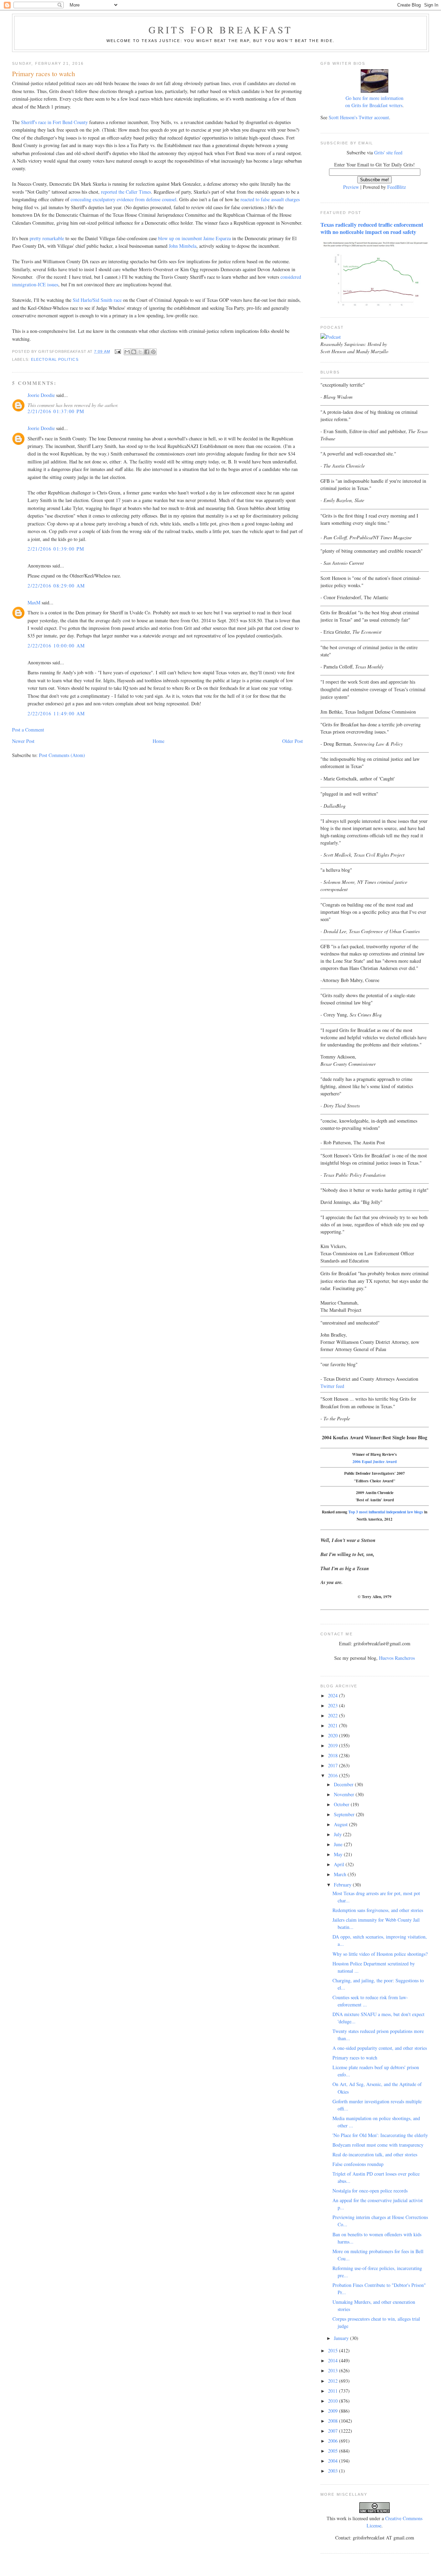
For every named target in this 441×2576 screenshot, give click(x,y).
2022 (334, 1715)
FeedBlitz (397, 187)
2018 (334, 1755)
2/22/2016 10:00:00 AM (56, 646)
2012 (334, 2381)
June (339, 1844)
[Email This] (127, 352)
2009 (334, 2411)
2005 (334, 2451)
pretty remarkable (47, 238)
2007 (334, 2431)
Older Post (293, 741)
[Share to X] (140, 352)
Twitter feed (332, 1386)
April (340, 1864)
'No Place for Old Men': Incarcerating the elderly (380, 2135)
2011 (334, 2391)
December (344, 1784)
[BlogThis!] (134, 352)
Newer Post (23, 741)
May (339, 1854)
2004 (334, 2461)
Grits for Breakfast (220, 30)
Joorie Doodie (41, 395)
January (342, 2338)
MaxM (34, 602)
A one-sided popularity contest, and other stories (380, 2048)
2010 (334, 2401)
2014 (334, 2360)
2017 (334, 1765)
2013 (334, 2370)
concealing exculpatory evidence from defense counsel (124, 199)
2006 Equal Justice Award (375, 1461)
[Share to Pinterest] (153, 352)
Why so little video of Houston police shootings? (380, 1954)
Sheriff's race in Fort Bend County (54, 122)
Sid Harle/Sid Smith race (96, 300)
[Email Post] (118, 351)
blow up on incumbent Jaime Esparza (194, 238)
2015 (334, 2350)
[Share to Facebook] (147, 352)
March (341, 1874)
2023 (334, 1705)
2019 (334, 1745)
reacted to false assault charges (270, 199)
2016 (334, 1775)
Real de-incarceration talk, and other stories (375, 2154)
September (345, 1814)
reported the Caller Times (126, 192)
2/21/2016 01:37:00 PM (56, 411)
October (342, 1804)
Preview (351, 187)
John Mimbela (183, 246)
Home (158, 741)
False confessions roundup (358, 2164)
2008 (334, 2421)
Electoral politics (55, 359)
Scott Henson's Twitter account (359, 117)
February (343, 1885)
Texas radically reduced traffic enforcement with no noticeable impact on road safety (372, 228)
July (339, 1834)
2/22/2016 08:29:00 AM (56, 586)
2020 (334, 1735)
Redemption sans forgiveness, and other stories (378, 1910)
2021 (334, 1725)
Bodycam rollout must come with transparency (378, 2145)
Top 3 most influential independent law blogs (386, 1512)
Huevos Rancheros (397, 1658)
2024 (334, 1695)
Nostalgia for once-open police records (370, 2191)
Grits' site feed (388, 152)
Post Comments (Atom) (62, 755)
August (341, 1824)
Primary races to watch (355, 2058)
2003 (334, 2471)
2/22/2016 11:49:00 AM (56, 713)
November (345, 1794)
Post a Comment (28, 730)
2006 (334, 2441)
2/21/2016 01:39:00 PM (56, 549)
